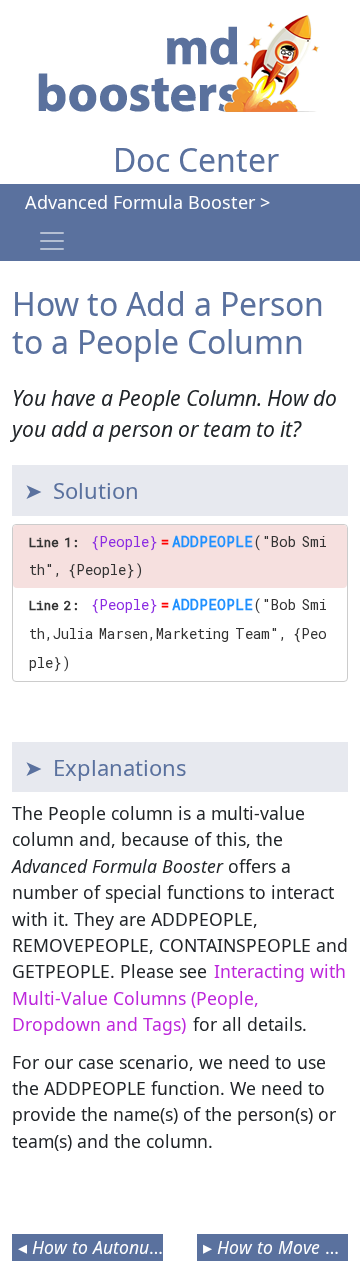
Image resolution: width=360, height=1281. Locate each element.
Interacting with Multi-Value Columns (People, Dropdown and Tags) (179, 997)
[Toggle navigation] (52, 241)
